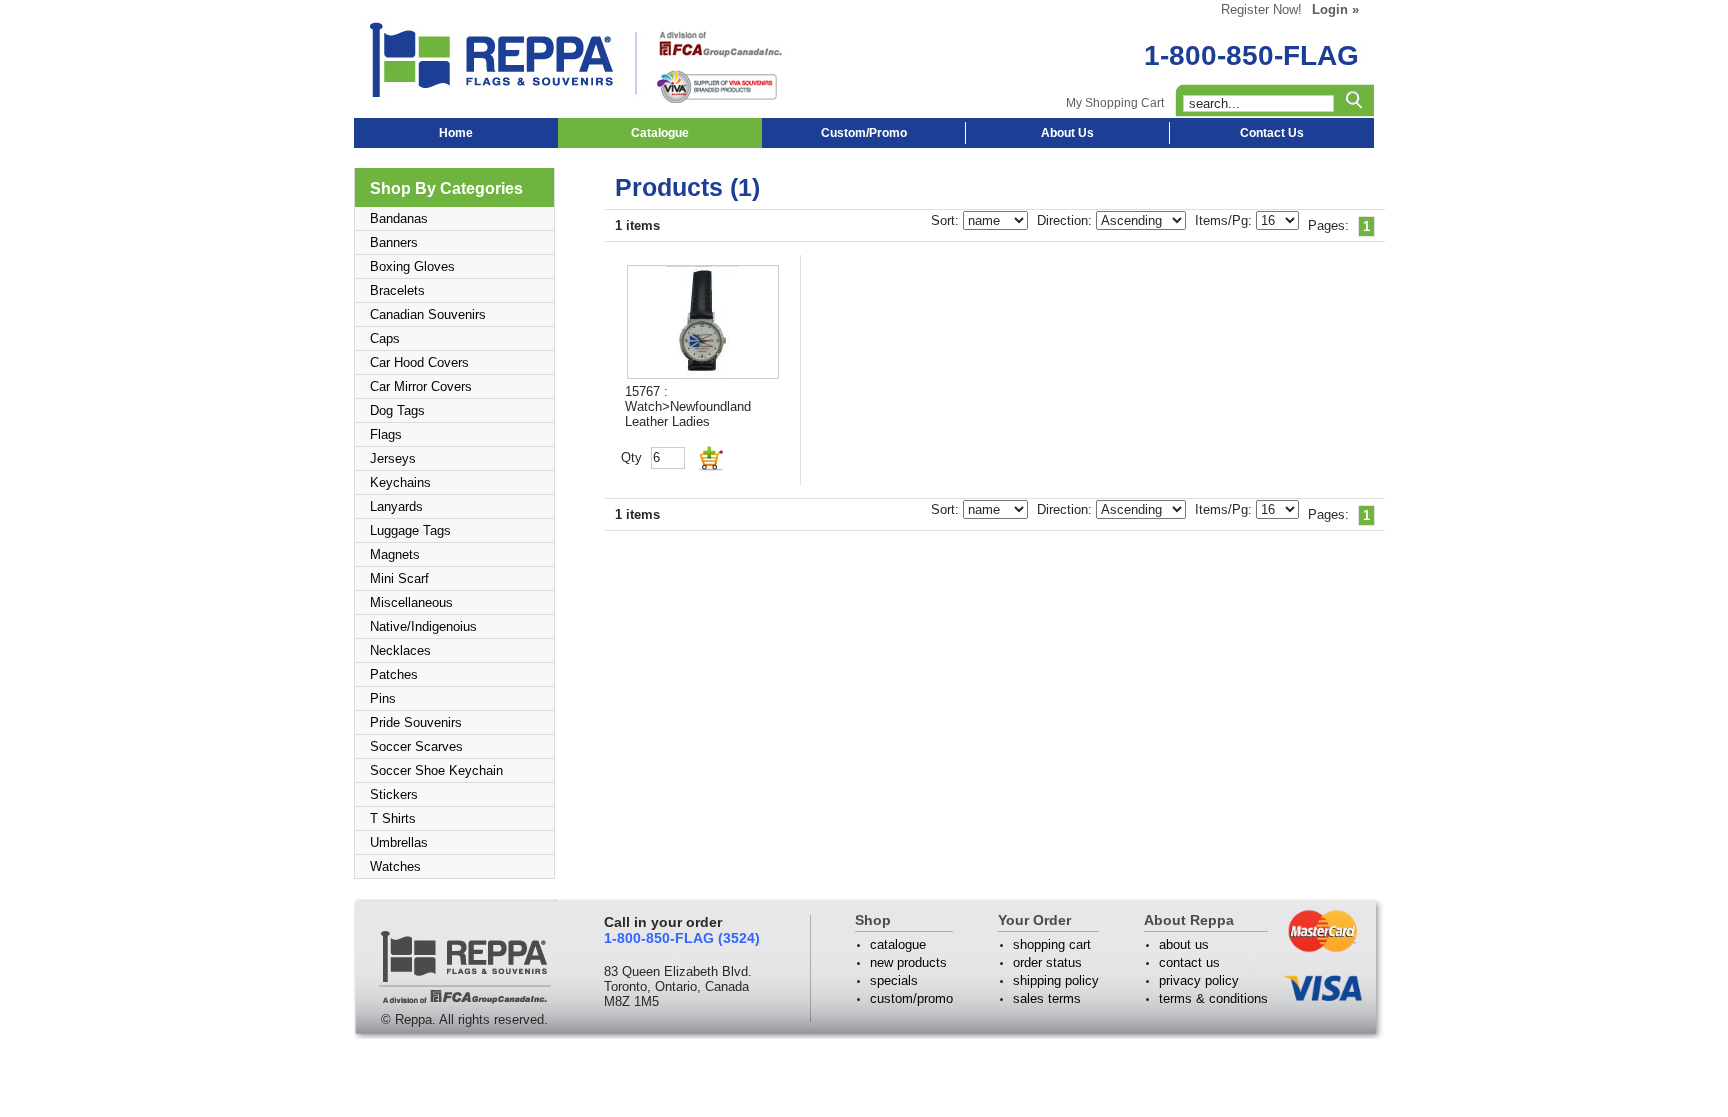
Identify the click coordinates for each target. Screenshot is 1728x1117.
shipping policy (1056, 980)
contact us (1189, 962)
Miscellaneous (411, 602)
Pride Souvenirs (416, 722)
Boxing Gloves (412, 266)
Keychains (400, 482)
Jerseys (393, 458)
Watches (395, 866)
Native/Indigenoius (423, 626)
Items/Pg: (1225, 220)
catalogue (898, 944)
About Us (1067, 133)
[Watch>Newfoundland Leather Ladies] (703, 322)
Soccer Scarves (416, 746)
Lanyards (396, 506)
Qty (631, 457)
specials (894, 980)
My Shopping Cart (1115, 103)
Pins (383, 698)
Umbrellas (399, 842)
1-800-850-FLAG (1251, 55)
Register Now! (1261, 9)
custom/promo (911, 998)
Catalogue (660, 133)
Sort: (947, 220)
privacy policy (1199, 980)
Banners (394, 242)
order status (1047, 962)
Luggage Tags (410, 530)
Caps (385, 338)
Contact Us (1272, 133)
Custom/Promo (864, 133)
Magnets (395, 554)
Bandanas (399, 218)
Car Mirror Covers (421, 386)
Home (456, 133)
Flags (386, 434)
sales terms (1047, 998)
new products (908, 962)
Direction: (1066, 220)
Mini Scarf (399, 578)
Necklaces (400, 650)
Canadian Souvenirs (428, 314)
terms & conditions (1213, 998)
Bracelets (397, 290)
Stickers (394, 794)
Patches (394, 674)
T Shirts (393, 818)
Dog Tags (397, 410)
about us (1184, 944)
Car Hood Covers (419, 362)
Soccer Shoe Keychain (436, 770)
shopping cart (1052, 944)
